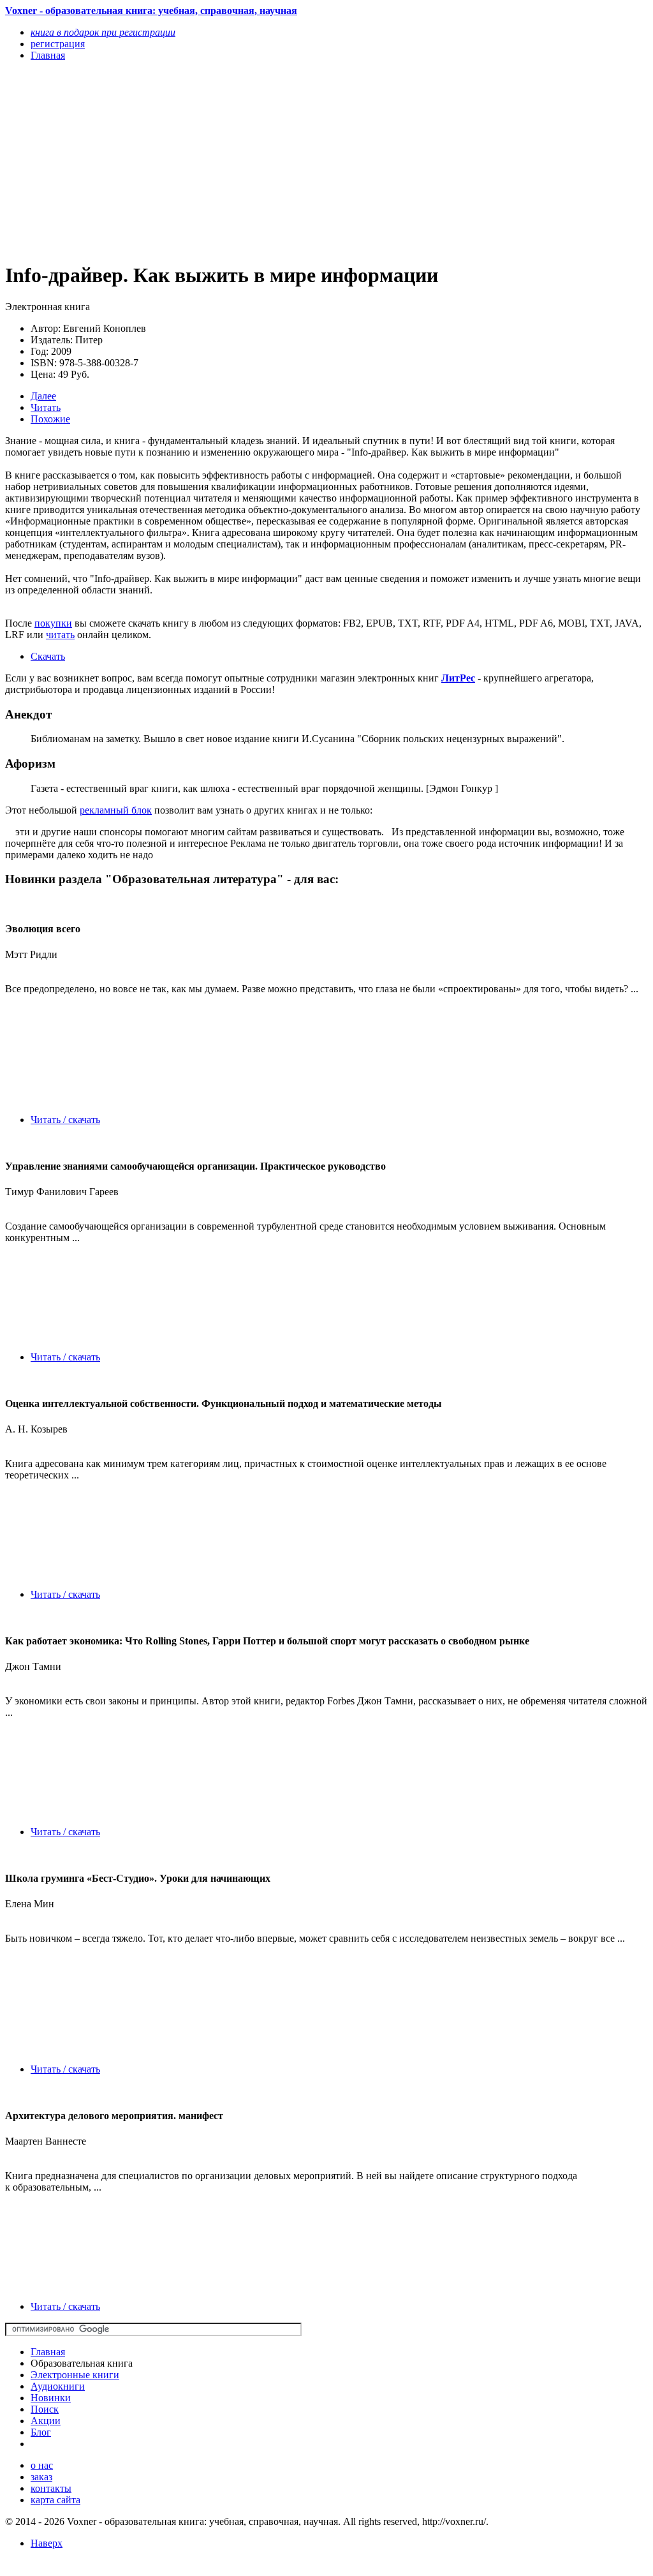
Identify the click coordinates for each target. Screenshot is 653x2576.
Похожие (50, 419)
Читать (46, 407)
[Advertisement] (230, 161)
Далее (43, 396)
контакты (51, 2488)
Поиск (45, 2409)
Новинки (51, 2398)
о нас (42, 2465)
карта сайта (55, 2500)
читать (60, 635)
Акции (46, 2421)
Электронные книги (75, 2375)
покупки (53, 623)
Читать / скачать (65, 1120)
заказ (41, 2477)
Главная (48, 2352)
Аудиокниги (58, 2386)
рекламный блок (116, 810)
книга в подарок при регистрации (103, 32)
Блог (41, 2432)
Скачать (48, 656)
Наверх (47, 2543)
